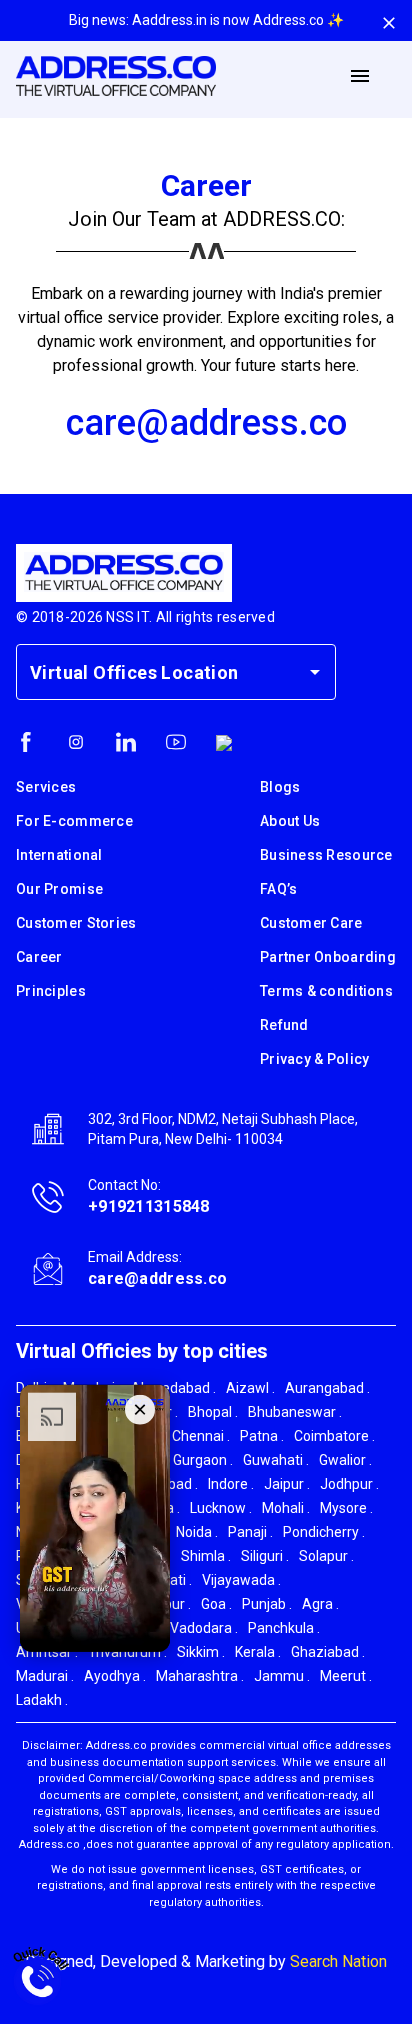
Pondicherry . (324, 1532)
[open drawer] (360, 76)
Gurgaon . (203, 1460)
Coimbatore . (334, 1436)
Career (39, 957)
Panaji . (250, 1532)
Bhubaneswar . (295, 1412)
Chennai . (201, 1436)
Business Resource (326, 855)
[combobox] (161, 672)
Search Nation (338, 1961)
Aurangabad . (327, 1388)
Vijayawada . (241, 1580)
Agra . (320, 1604)
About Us (290, 821)
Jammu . (282, 1676)
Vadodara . (204, 1628)
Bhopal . (213, 1412)
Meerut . (346, 1676)
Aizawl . (250, 1388)
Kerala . (258, 1652)
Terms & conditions (326, 991)
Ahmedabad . (173, 1388)
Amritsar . (47, 1652)
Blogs (280, 787)
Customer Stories (76, 923)
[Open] (315, 672)
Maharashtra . (200, 1676)
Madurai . (45, 1676)
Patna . (262, 1436)
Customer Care (311, 923)
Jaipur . (287, 1484)
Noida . (197, 1532)
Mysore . (346, 1508)
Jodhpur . (349, 1484)
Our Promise (59, 889)
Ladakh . (42, 1700)
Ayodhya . (115, 1676)
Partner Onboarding (328, 957)
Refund (284, 1025)
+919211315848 (149, 1206)
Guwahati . (276, 1460)
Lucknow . (221, 1508)
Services (46, 787)
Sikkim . (201, 1652)
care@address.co (206, 423)
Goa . (216, 1604)
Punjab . (267, 1604)
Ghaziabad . (328, 1652)
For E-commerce (74, 821)
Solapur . (326, 1556)
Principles (51, 991)
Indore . (231, 1484)
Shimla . (206, 1556)
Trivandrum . (127, 1652)
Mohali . (286, 1508)
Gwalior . (345, 1460)
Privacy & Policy (314, 1059)
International (59, 855)
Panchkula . (284, 1628)
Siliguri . (265, 1556)
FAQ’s (278, 889)
